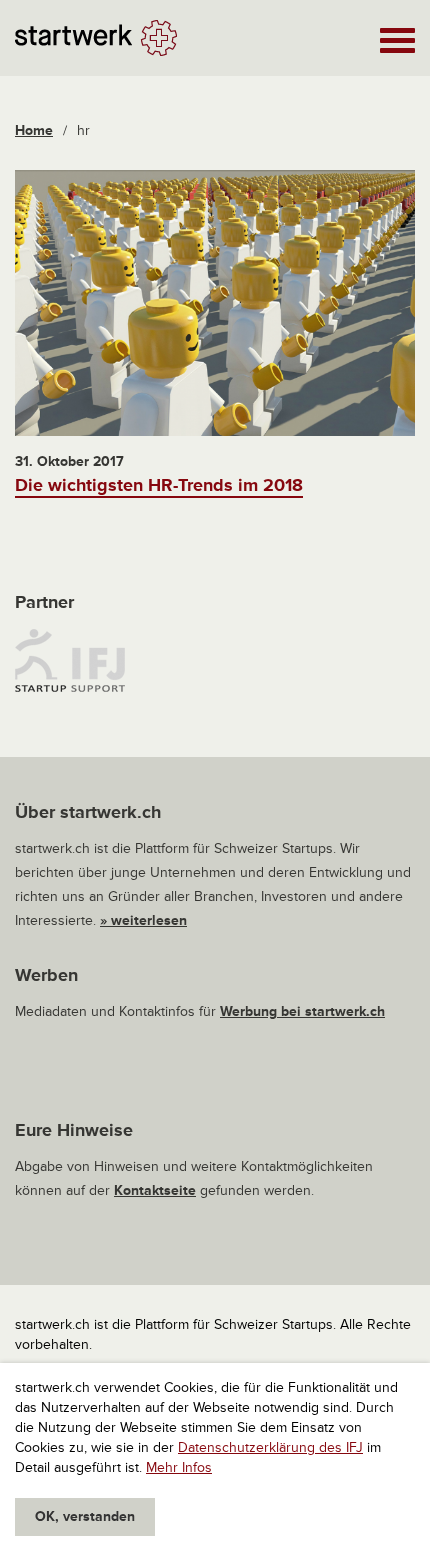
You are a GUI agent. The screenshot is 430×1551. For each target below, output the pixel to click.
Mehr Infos (179, 1467)
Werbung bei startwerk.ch (302, 1011)
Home (34, 130)
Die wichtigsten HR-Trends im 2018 (159, 485)
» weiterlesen (143, 920)
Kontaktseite (155, 1190)
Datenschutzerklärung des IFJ (270, 1447)
